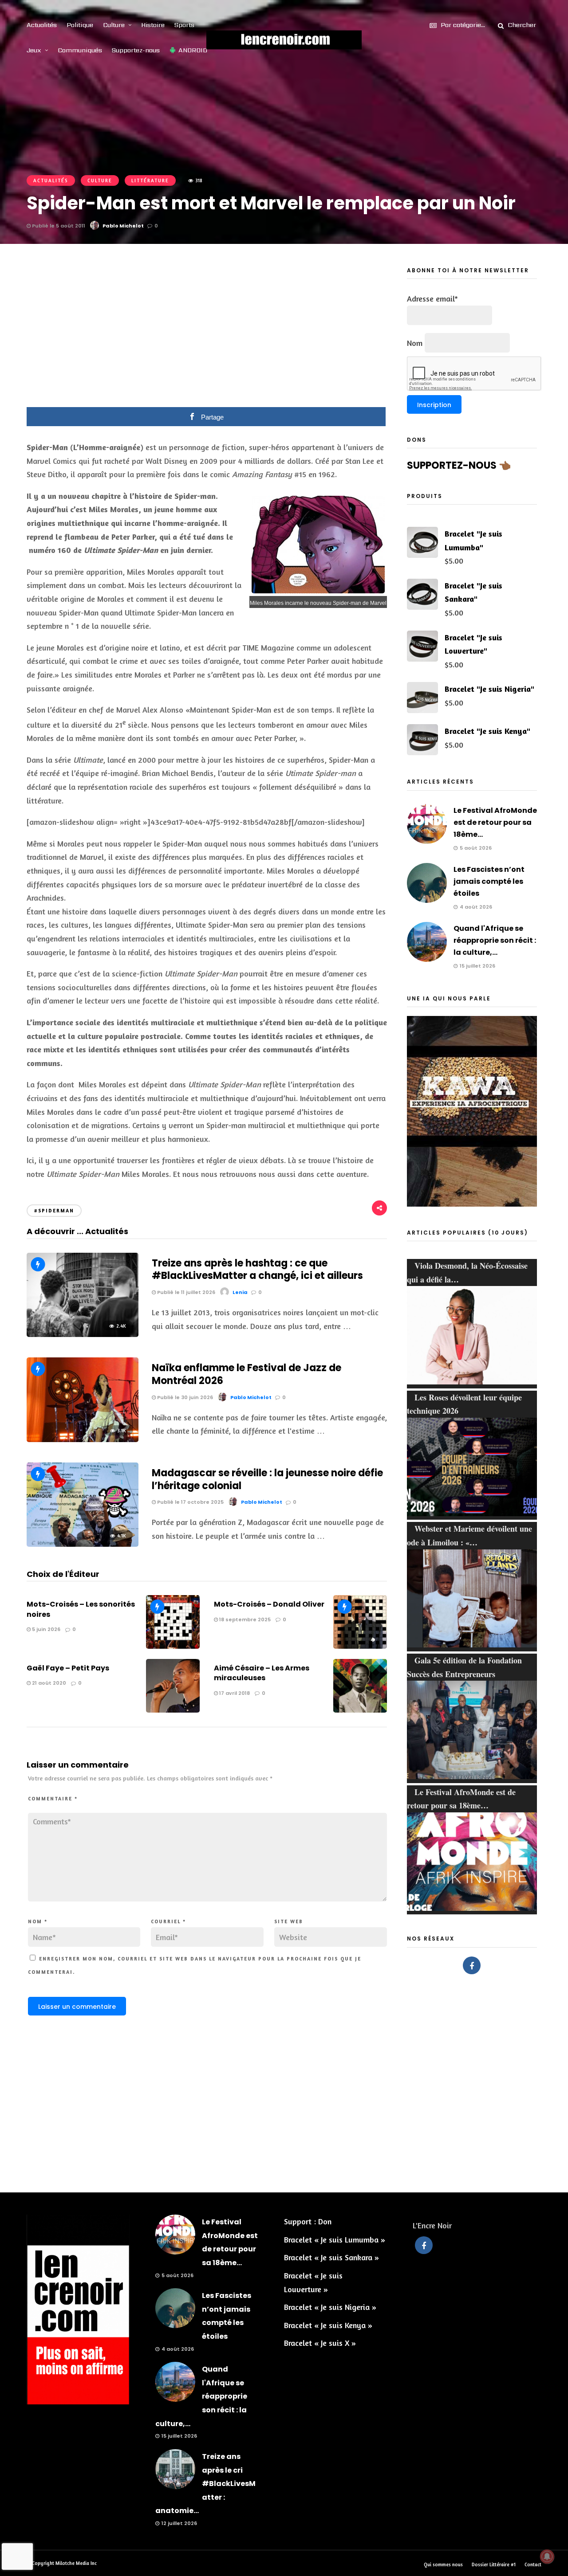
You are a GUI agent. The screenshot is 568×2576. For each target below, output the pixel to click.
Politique (80, 25)
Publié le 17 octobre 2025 (190, 1502)
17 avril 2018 (234, 1693)
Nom (38, 1921)
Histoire (153, 25)
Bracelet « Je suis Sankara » (331, 2257)
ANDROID (193, 50)
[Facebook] (472, 1965)
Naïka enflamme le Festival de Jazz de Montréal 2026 (247, 1374)
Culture (114, 25)
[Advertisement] (207, 332)
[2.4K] (83, 1334)
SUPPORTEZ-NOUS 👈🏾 (459, 465)
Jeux (34, 50)
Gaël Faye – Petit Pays (68, 1668)
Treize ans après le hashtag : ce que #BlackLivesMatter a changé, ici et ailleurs (257, 1270)
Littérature (150, 180)
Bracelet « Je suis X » (320, 2343)
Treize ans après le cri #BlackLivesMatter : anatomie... (205, 2484)
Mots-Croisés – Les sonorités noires (81, 1609)
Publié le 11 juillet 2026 (185, 1292)
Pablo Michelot (123, 226)
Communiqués (80, 50)
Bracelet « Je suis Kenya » (328, 2325)
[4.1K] (83, 1544)
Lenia (240, 1292)
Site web (289, 1921)
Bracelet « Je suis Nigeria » (330, 2307)
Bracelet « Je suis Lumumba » (335, 2239)
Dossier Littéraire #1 (494, 2564)
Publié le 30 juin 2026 (184, 1397)
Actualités (42, 25)
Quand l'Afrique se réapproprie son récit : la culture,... (495, 940)
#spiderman (54, 1211)
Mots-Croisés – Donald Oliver (269, 1604)
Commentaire (53, 1799)
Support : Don (308, 2221)
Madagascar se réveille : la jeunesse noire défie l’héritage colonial (267, 1479)
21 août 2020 (48, 1683)
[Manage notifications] (547, 2556)
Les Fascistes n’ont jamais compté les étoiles (489, 881)
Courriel (168, 1921)
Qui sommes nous (443, 2564)
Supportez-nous (136, 50)
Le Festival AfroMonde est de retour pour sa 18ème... (495, 822)
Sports (184, 25)
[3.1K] (83, 1439)
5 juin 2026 (45, 1629)
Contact (533, 2564)
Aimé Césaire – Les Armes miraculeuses (262, 1673)
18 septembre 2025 (244, 1619)
